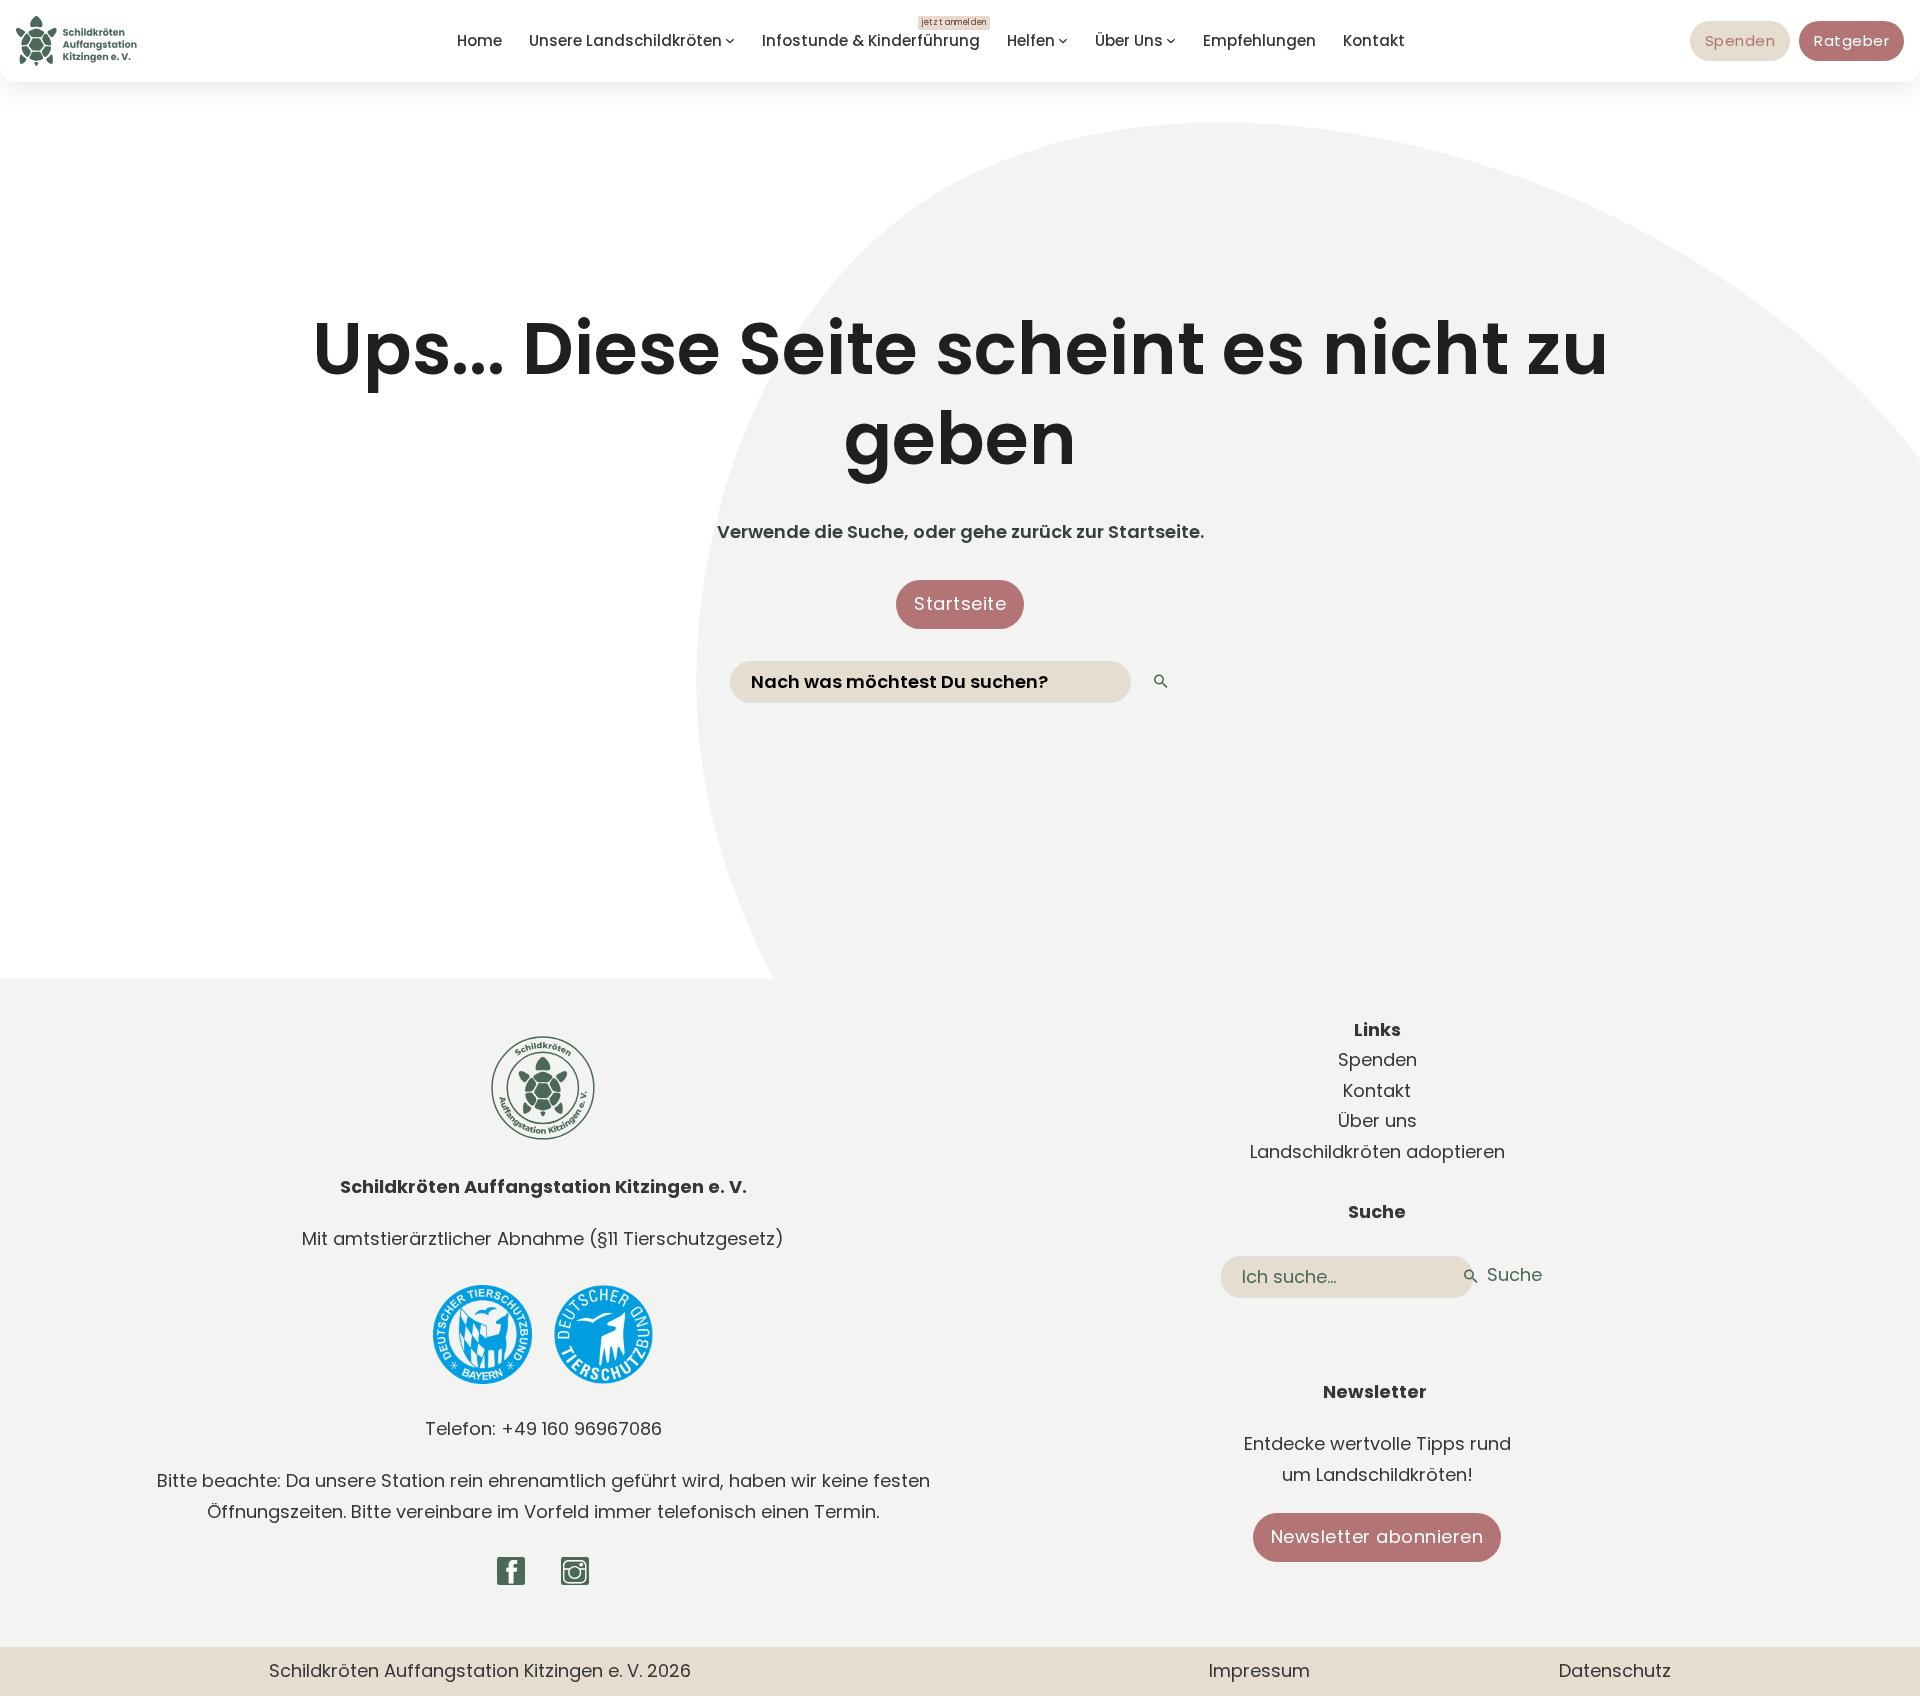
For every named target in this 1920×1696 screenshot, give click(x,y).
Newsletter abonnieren (1377, 1536)
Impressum (1259, 1670)
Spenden (1740, 40)
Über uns (1377, 1120)
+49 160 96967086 (581, 1428)
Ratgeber (1851, 40)
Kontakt (1374, 40)
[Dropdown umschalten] (730, 41)
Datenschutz (1615, 1670)
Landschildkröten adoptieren (1377, 1151)
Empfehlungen (1259, 40)
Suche (1510, 1274)
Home (479, 40)
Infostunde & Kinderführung (871, 40)
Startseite (960, 603)
